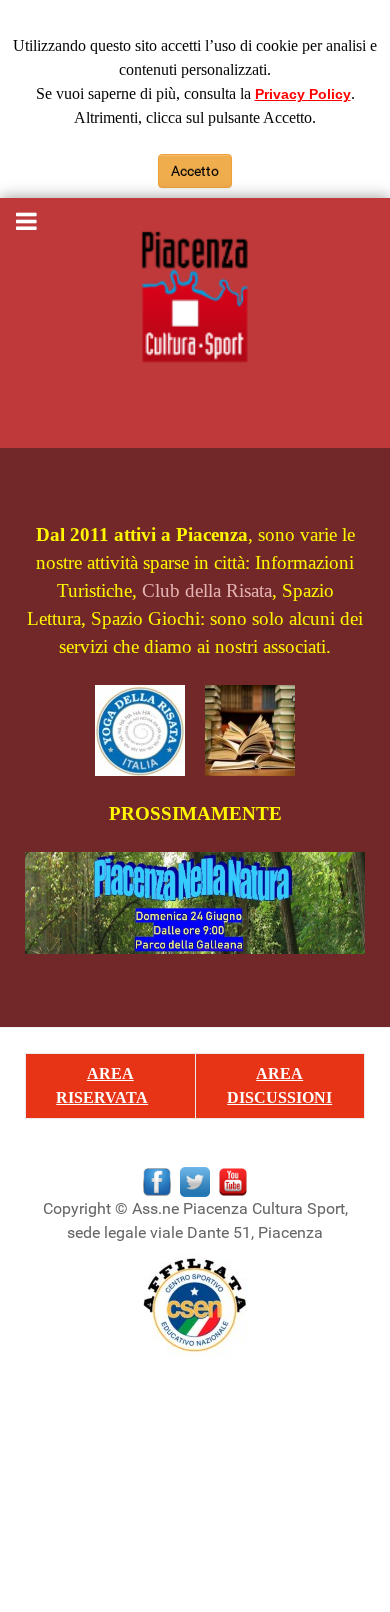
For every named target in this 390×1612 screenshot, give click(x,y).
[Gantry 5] (195, 298)
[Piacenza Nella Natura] (195, 900)
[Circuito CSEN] (195, 1304)
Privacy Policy (303, 94)
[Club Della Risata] (150, 728)
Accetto (195, 171)
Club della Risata (207, 590)
